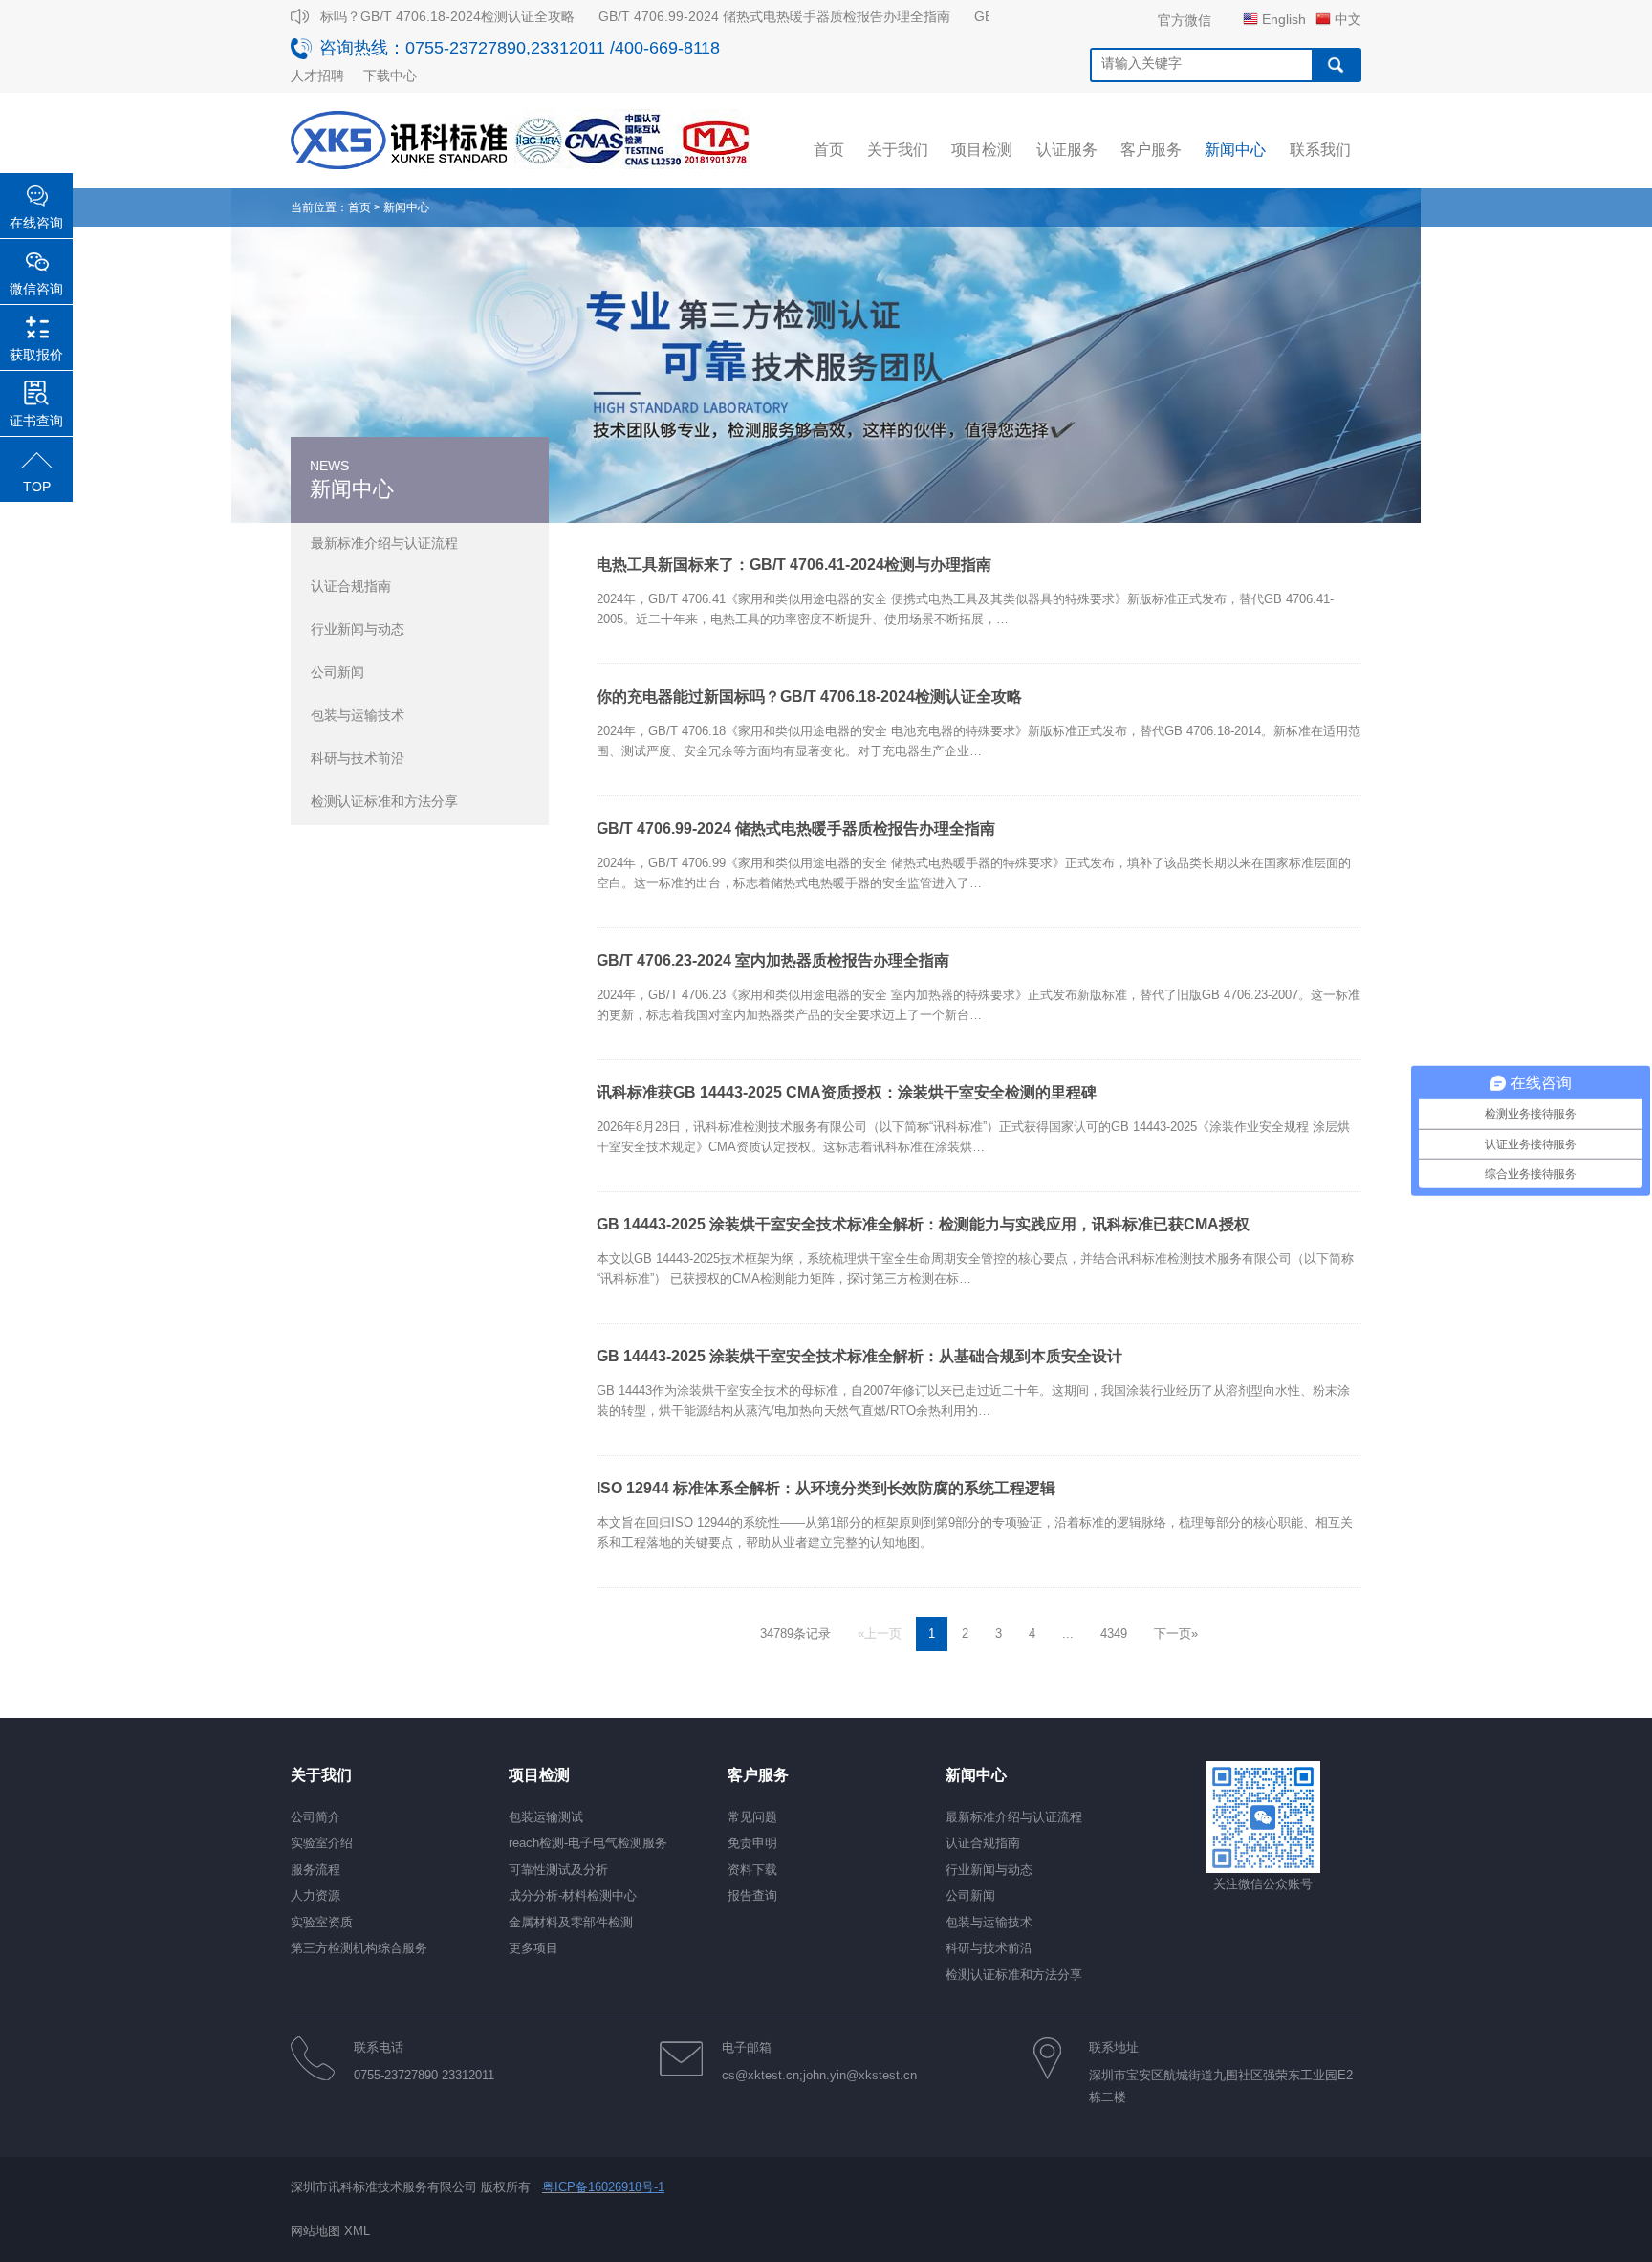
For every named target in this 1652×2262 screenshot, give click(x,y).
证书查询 (36, 421)
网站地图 (315, 2231)
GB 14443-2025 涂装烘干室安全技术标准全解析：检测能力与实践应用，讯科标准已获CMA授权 (923, 1224)
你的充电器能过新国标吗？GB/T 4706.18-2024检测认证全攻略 (363, 16)
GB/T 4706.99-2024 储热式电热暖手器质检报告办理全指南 (750, 16)
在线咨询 (36, 223)
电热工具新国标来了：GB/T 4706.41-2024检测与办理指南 (794, 565)
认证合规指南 (351, 586)
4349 (1114, 1633)
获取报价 (36, 355)
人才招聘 (317, 76)
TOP (37, 487)
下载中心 (390, 76)
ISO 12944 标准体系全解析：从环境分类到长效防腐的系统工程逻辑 (826, 1488)
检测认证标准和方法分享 (384, 801)
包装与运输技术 (358, 715)
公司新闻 (337, 672)
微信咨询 (36, 289)
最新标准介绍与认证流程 (384, 543)
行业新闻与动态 (358, 629)
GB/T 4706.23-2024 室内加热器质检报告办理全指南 (773, 960)
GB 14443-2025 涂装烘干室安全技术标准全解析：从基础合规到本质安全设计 (859, 1356)
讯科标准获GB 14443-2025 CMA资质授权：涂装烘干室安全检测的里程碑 (847, 1092)
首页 (359, 207)
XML (357, 2231)
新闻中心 (406, 207)
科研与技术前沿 (358, 758)
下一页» (1176, 1633)
